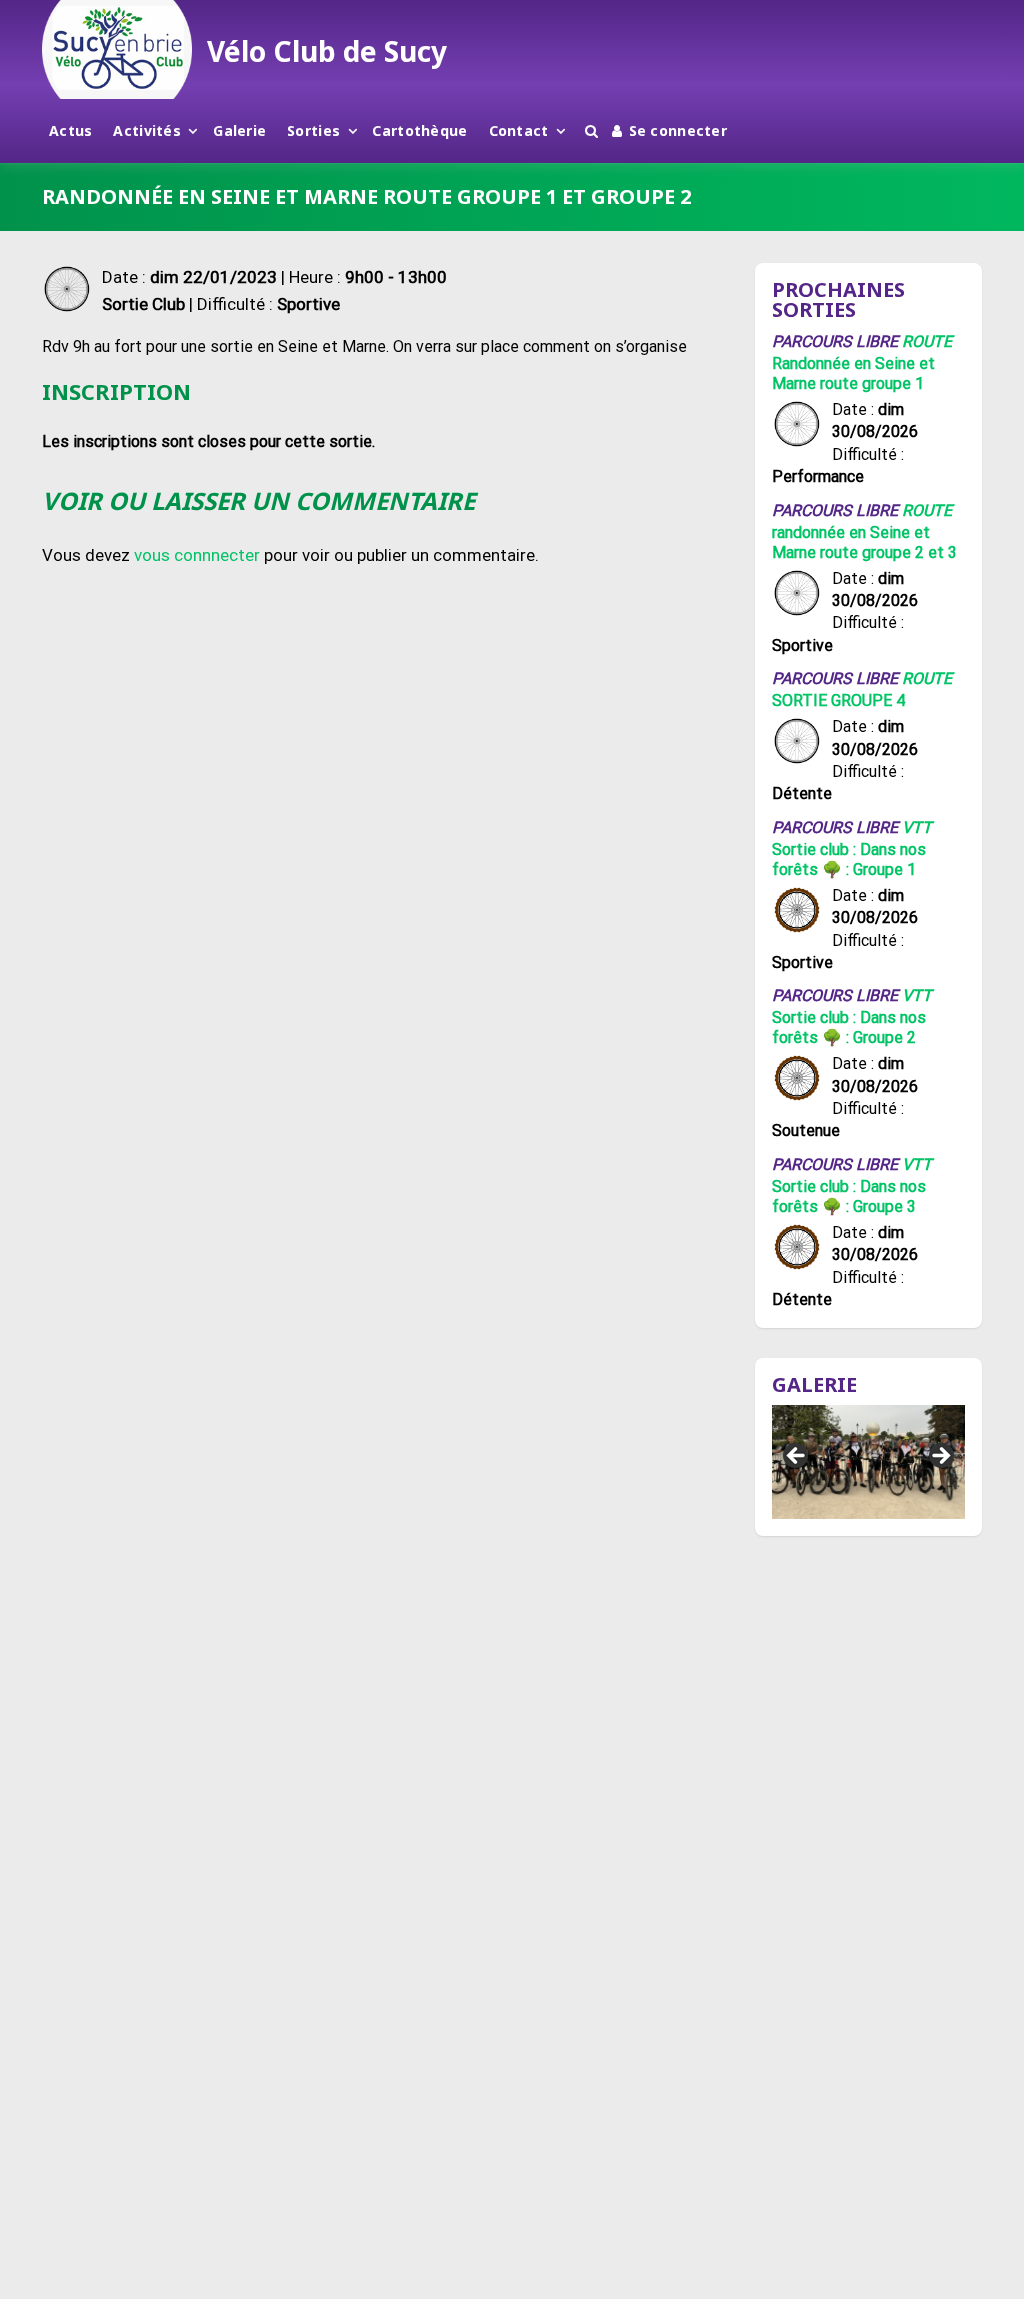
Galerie (239, 130)
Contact (519, 130)
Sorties (313, 130)
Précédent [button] (797, 1457)
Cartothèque (419, 130)
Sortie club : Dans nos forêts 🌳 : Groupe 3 (849, 1196)
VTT (917, 827)
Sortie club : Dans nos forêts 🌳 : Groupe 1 (849, 859)
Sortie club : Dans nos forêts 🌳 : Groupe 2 (849, 1027)
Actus (70, 130)
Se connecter (678, 130)
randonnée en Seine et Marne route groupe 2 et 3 (864, 542)
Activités (147, 130)
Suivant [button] (940, 1457)
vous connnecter (197, 555)
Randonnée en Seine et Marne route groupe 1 (853, 373)
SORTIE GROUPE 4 (838, 700)
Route (927, 341)
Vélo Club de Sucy (327, 51)
